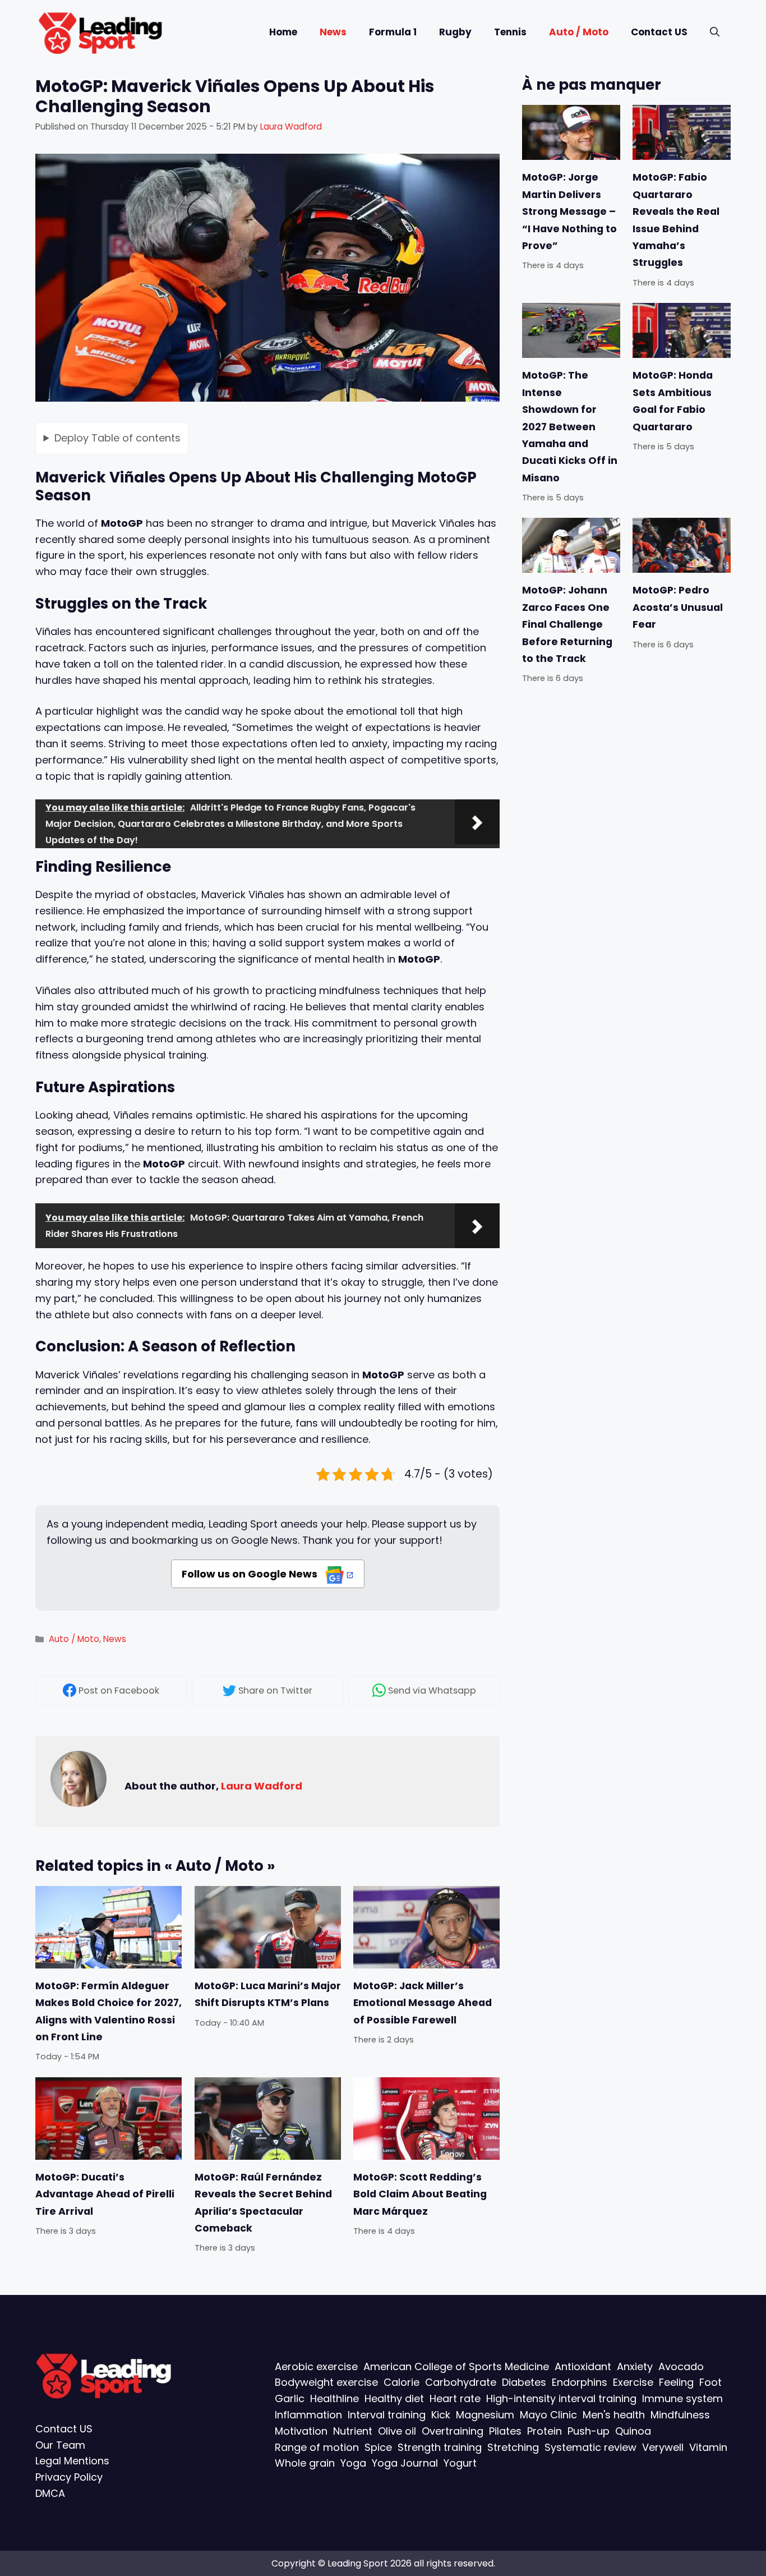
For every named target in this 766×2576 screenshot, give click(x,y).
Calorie (402, 2382)
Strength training (440, 2447)
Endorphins (580, 2382)
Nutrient (353, 2430)
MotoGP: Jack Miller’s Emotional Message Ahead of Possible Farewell (423, 2003)
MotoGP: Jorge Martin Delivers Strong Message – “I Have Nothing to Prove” (569, 211)
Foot (710, 2382)
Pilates (505, 2430)
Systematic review (590, 2447)
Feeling (676, 2382)
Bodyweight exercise (326, 2382)
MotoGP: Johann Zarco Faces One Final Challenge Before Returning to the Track (567, 624)
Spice (378, 2447)
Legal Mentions (72, 2461)
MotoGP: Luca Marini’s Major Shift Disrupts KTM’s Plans (268, 1994)
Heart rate (455, 2398)
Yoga (353, 2463)
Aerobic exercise (316, 2366)
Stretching (513, 2447)
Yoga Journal (405, 2463)
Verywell (663, 2447)
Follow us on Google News (251, 1574)
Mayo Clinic (548, 2414)
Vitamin (708, 2447)
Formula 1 (393, 32)
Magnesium (485, 2414)
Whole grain (305, 2463)
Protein (544, 2430)
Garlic (290, 2398)
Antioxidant (583, 2366)
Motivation (301, 2430)
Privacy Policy (69, 2477)
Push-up (589, 2430)
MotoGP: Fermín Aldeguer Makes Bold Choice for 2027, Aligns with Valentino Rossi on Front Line (109, 2011)
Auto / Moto (579, 32)
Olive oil (397, 2430)
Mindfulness (680, 2414)
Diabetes (524, 2382)
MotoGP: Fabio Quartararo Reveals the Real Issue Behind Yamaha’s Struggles (676, 220)
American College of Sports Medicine (456, 2366)
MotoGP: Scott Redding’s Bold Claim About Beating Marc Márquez (420, 2194)
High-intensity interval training (561, 2398)
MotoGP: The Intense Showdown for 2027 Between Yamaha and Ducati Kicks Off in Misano (570, 426)
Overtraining (453, 2430)
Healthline (334, 2398)
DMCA (50, 2493)
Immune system (682, 2398)
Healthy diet (394, 2398)
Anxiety (635, 2366)
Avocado (681, 2366)
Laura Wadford (262, 1786)
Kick (441, 2414)
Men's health (614, 2414)
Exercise (633, 2382)
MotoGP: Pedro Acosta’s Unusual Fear (678, 607)
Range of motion (317, 2447)
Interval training (387, 2414)
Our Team (60, 2444)
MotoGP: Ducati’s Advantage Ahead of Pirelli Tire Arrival (105, 2194)
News (333, 32)
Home (283, 32)
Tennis (510, 32)
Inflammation (308, 2414)
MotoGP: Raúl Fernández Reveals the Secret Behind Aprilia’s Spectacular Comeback (263, 2203)
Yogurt (460, 2463)
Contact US (659, 32)
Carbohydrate (461, 2382)
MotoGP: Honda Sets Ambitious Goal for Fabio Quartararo (673, 401)
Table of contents (117, 437)
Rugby (455, 32)
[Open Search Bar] (715, 32)
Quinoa (633, 2430)
